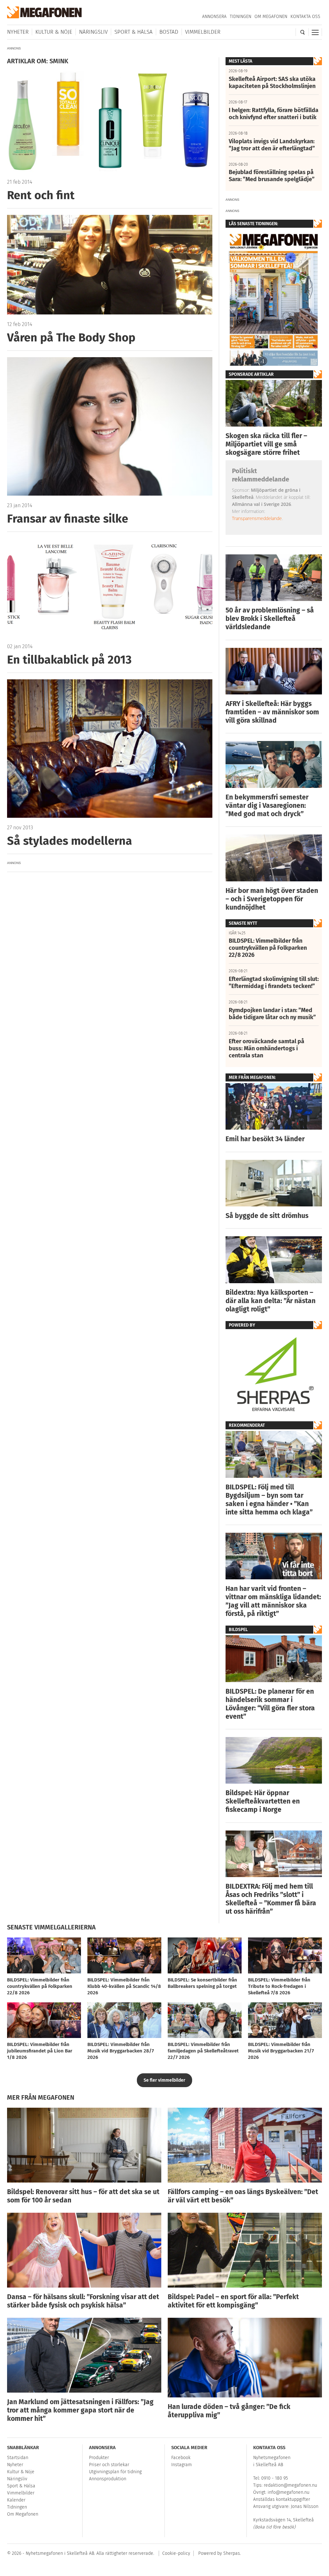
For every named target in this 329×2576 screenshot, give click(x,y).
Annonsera (214, 17)
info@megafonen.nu (289, 2492)
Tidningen (240, 17)
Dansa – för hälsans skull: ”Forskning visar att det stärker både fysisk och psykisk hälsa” (83, 2301)
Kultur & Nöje (54, 32)
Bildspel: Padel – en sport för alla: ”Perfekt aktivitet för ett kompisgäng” (233, 2301)
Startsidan (18, 2458)
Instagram (182, 2465)
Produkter (99, 2458)
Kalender (16, 2500)
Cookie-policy (176, 2553)
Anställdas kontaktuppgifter (282, 2499)
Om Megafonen (271, 17)
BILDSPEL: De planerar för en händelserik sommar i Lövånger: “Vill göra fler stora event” (270, 1704)
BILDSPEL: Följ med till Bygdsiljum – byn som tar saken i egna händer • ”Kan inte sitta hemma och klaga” (269, 1500)
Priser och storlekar (109, 2465)
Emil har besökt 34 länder (265, 1139)
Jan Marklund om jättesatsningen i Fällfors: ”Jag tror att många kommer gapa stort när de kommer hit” (80, 2410)
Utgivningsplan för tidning (115, 2472)
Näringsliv (93, 32)
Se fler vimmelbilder (164, 2080)
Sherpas (232, 2553)
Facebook (181, 2458)
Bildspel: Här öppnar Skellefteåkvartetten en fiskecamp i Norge (263, 1801)
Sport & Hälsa (133, 32)
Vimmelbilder (203, 32)
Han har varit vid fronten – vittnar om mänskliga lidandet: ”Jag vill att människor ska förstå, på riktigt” (273, 1601)
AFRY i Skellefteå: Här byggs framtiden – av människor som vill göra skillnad (272, 712)
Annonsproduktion (108, 2479)
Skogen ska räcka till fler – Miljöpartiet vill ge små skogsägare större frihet (266, 444)
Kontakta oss (305, 17)
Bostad (169, 32)
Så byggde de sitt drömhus (267, 1216)
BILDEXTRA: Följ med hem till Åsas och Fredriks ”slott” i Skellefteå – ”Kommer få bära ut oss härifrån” (271, 1899)
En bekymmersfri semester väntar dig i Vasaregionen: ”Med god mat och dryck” (267, 806)
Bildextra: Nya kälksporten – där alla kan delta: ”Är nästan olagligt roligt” (271, 1301)
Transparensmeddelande (257, 518)
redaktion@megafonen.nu (290, 2485)
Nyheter (18, 32)
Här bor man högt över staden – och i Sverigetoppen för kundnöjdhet (272, 899)
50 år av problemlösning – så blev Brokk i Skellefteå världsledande (270, 619)
